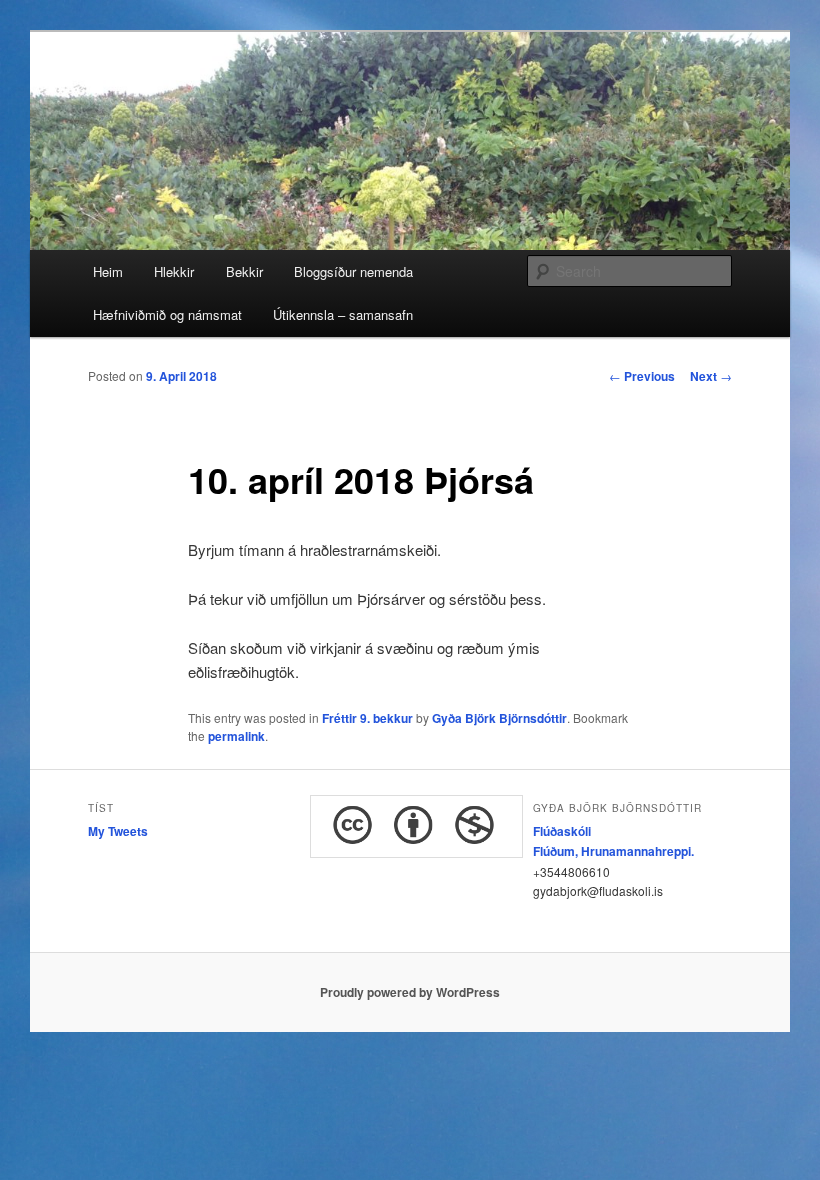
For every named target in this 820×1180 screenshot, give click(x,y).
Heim (108, 271)
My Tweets (118, 831)
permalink (236, 736)
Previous (642, 376)
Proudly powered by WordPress (410, 992)
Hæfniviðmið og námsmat (167, 314)
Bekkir (244, 271)
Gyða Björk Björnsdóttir (499, 718)
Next (711, 376)
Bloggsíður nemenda (353, 271)
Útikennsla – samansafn (343, 314)
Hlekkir (174, 271)
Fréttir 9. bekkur (367, 718)
